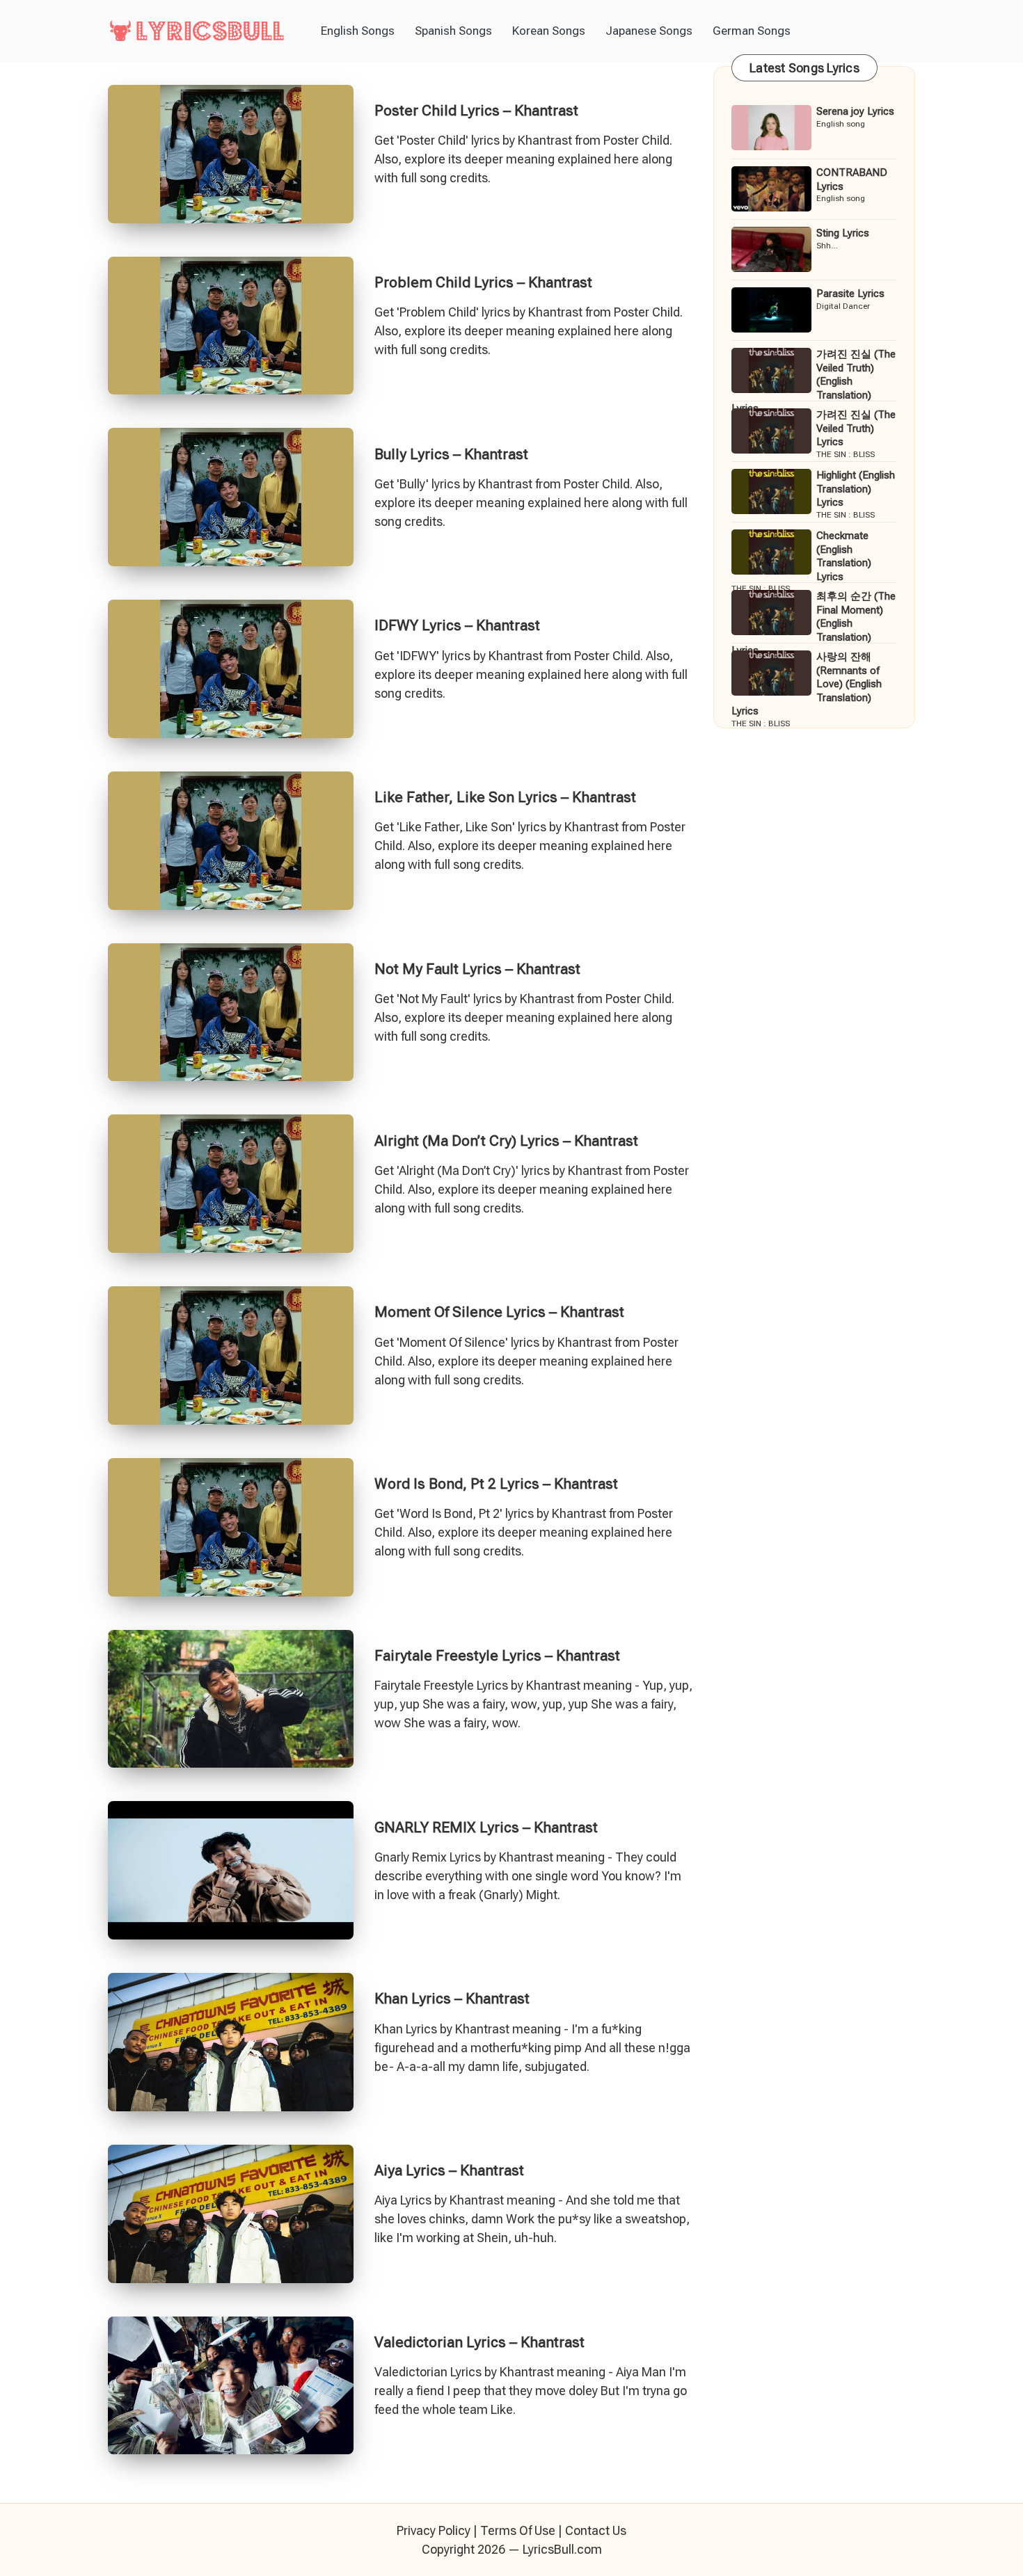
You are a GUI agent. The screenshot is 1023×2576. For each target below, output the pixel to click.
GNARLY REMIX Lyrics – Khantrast (486, 1827)
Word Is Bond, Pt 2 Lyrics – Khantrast (496, 1484)
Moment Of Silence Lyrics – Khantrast (499, 1312)
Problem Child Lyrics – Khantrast (483, 282)
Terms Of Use (518, 2530)
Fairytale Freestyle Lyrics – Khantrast (497, 1656)
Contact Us (596, 2530)
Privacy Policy (434, 2530)
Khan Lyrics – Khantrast (452, 1999)
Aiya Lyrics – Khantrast (449, 2170)
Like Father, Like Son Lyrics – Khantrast (505, 797)
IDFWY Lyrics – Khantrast (457, 625)
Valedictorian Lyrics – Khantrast (479, 2342)
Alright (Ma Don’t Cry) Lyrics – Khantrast (506, 1141)
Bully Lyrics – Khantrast (451, 454)
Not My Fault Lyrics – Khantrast (477, 969)
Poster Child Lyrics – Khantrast (476, 111)
